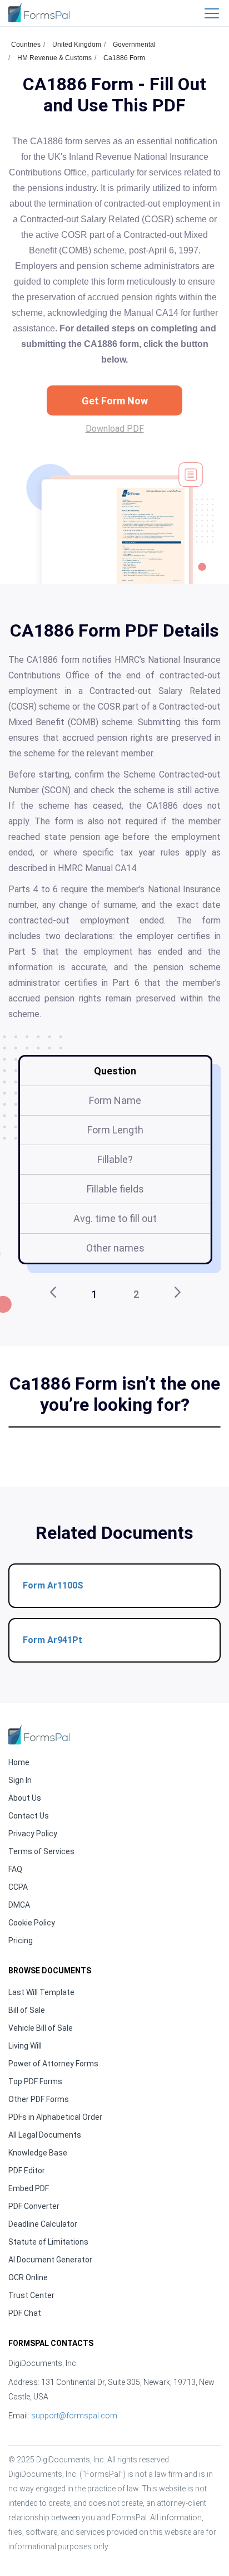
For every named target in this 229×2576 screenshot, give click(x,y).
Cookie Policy (32, 1923)
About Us (25, 1798)
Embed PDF (29, 2188)
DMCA (19, 1905)
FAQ (15, 1869)
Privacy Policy (33, 1834)
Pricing (21, 1940)
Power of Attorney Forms (53, 2064)
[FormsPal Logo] (39, 13)
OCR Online (28, 2277)
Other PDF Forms (39, 2099)
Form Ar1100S (53, 1585)
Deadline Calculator (43, 2224)
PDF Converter (34, 2206)
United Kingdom (77, 45)
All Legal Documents (45, 2135)
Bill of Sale (27, 2010)
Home (19, 1762)
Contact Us (29, 1816)
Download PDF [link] (115, 429)
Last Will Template (41, 1992)
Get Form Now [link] (115, 401)
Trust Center (31, 2295)
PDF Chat (25, 2313)
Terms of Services (41, 1851)
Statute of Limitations (48, 2242)
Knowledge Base (38, 2153)
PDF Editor (27, 2171)
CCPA (18, 1887)
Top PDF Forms (35, 2081)
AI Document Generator (50, 2260)
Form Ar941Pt (53, 1640)
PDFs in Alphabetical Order (55, 2117)
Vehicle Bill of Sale (41, 2028)
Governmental (134, 45)
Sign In (20, 1780)
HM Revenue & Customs (54, 58)
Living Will (25, 2046)
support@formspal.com (74, 2416)
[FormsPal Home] (39, 1735)
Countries (26, 45)
